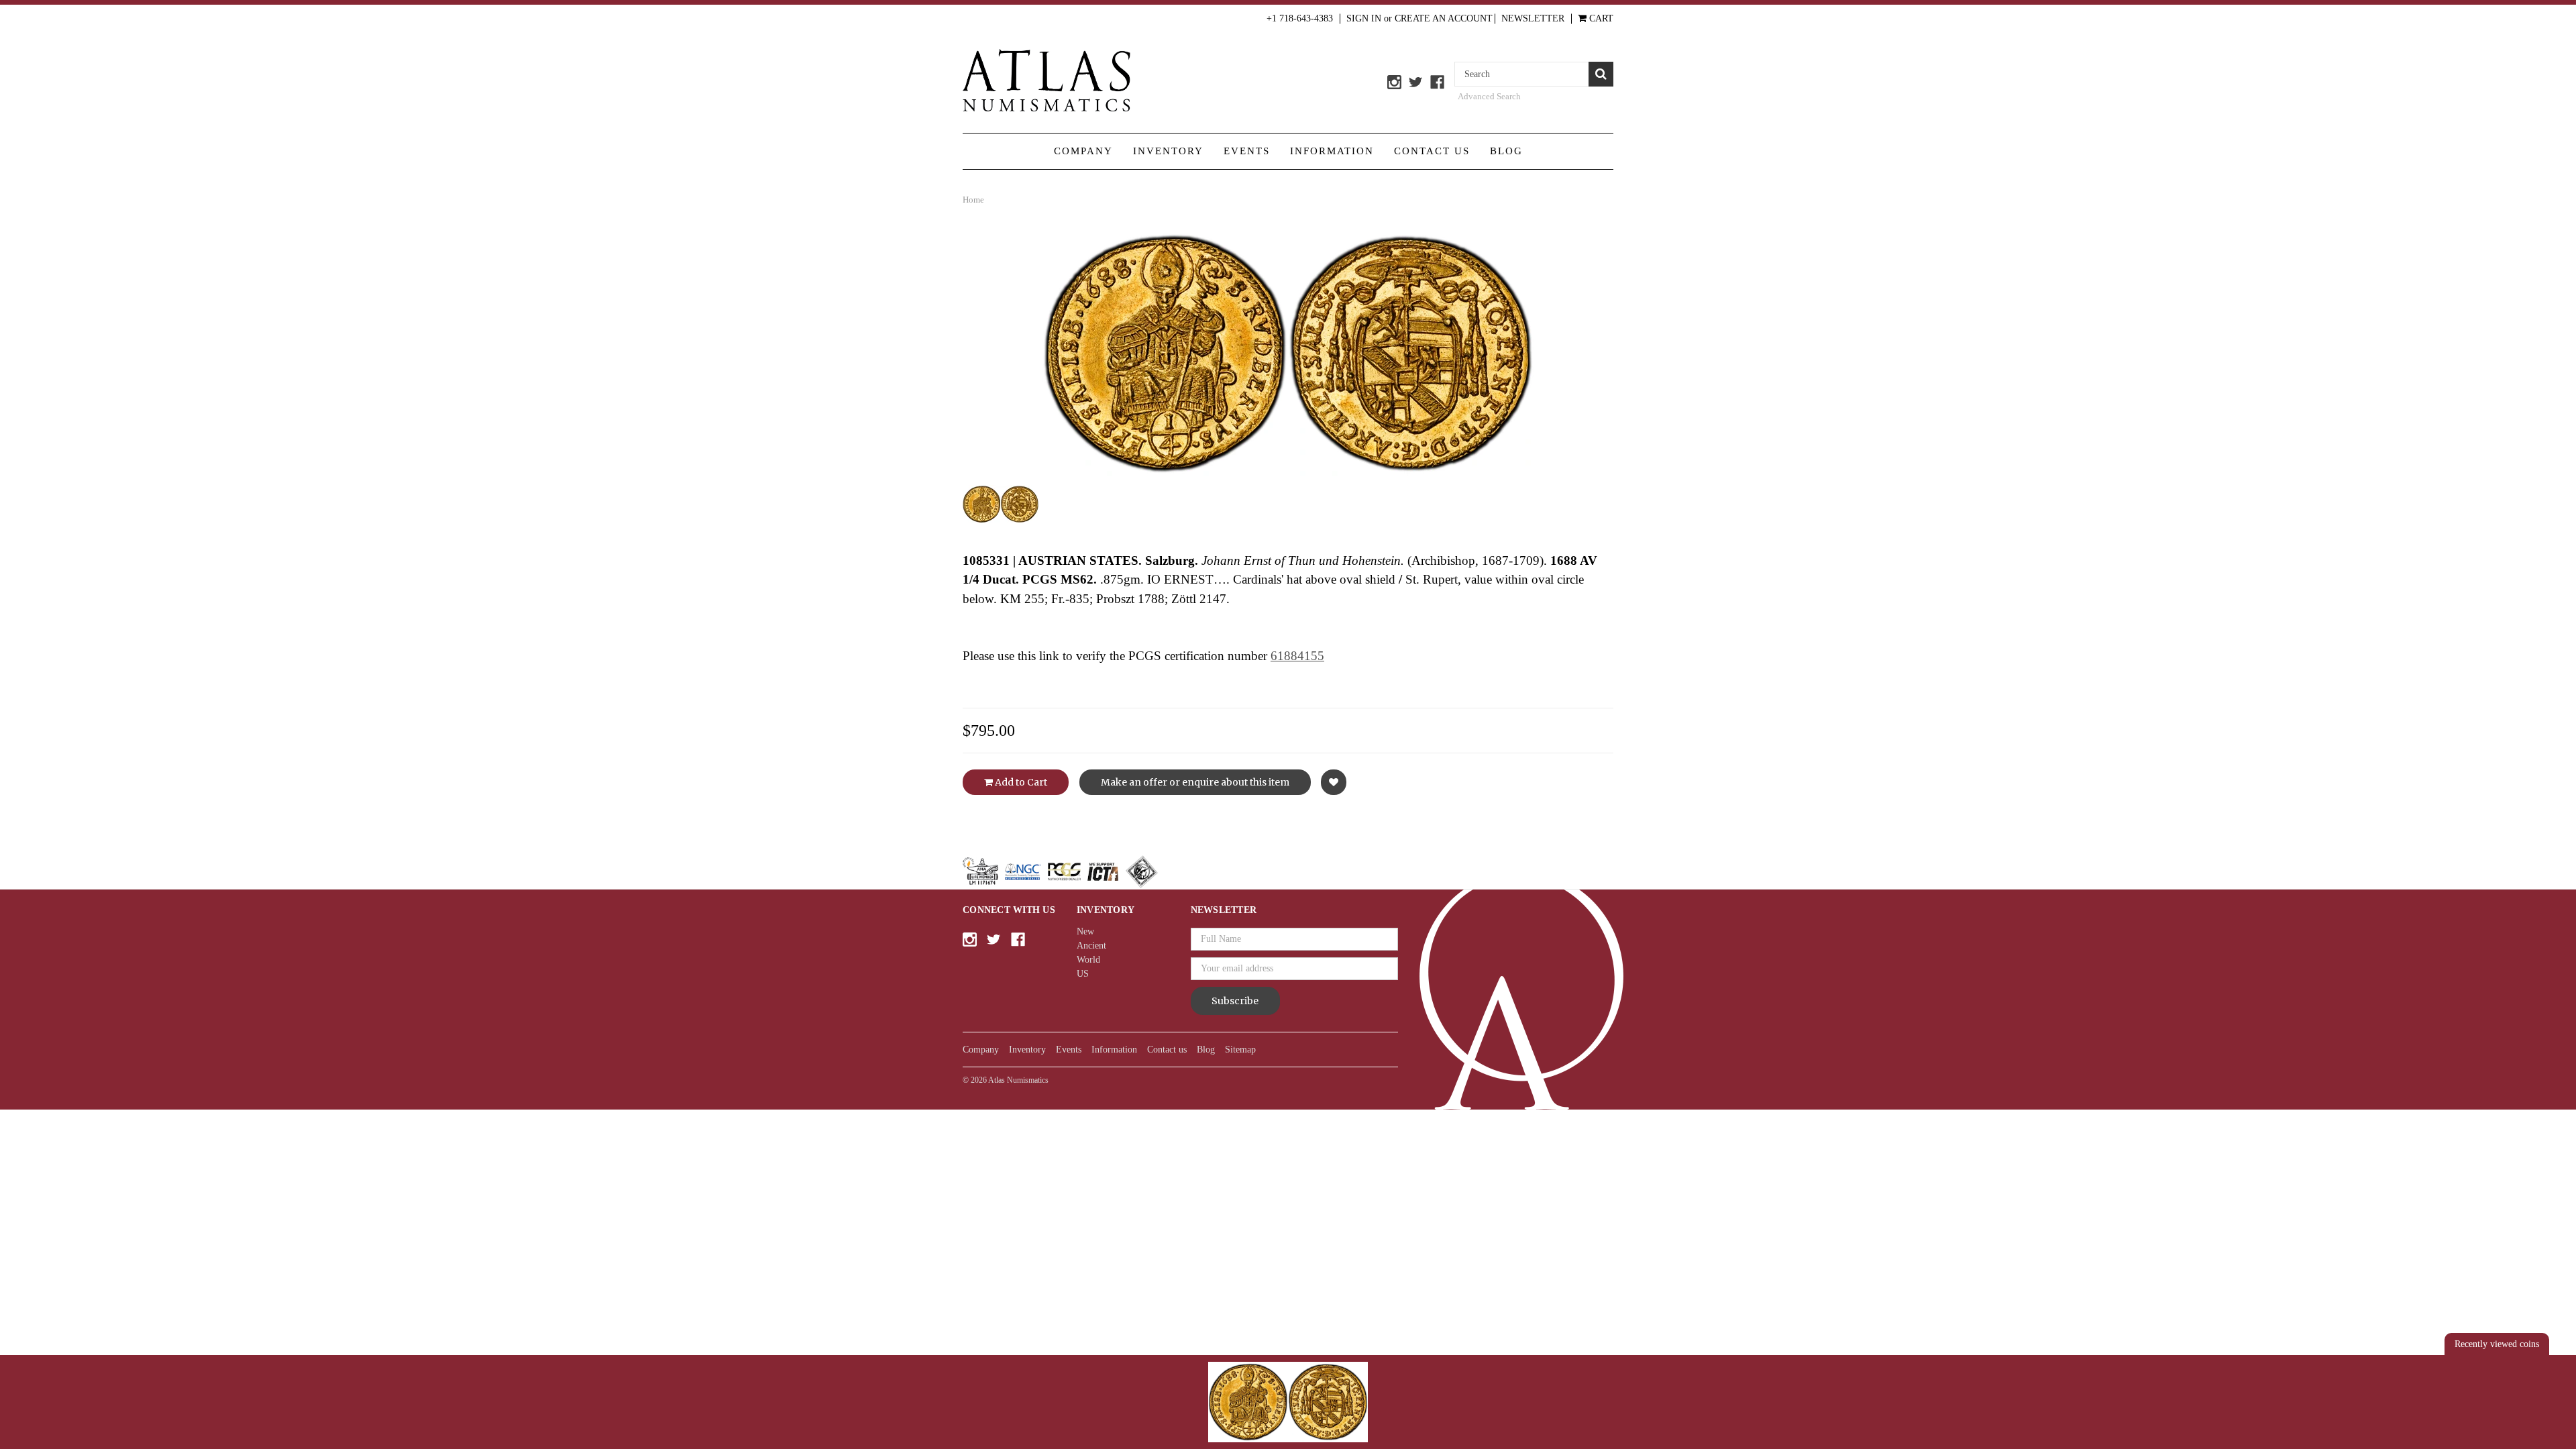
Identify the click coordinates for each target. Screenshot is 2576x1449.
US (1083, 974)
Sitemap (1240, 1050)
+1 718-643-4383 (1300, 18)
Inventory (1168, 151)
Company (1083, 151)
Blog (1506, 151)
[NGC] (1023, 871)
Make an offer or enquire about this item (1195, 782)
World (1088, 960)
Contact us (1432, 151)
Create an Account (1444, 18)
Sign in (1364, 18)
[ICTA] (1103, 871)
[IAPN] (1142, 871)
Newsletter (1533, 18)
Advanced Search (1489, 96)
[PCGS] (1064, 871)
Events (1247, 151)
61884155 (1297, 656)
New (1085, 931)
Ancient (1091, 946)
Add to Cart (1020, 782)
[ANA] (980, 871)
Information (1332, 151)
